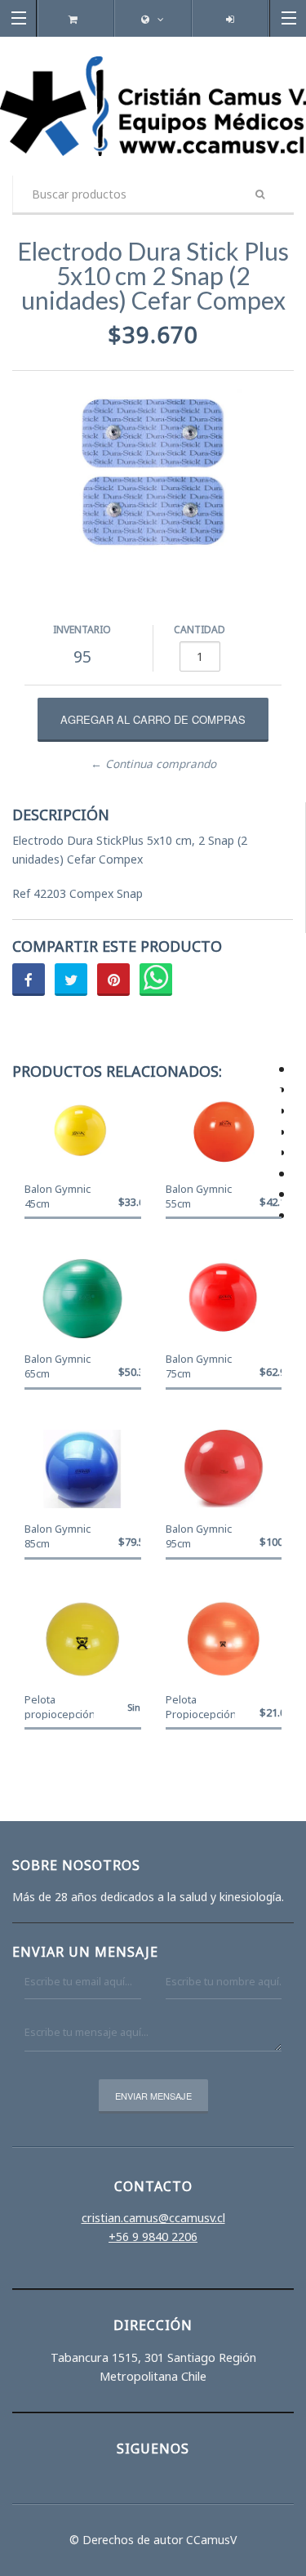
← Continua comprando (153, 764)
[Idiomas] (153, 19)
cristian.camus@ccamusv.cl (153, 2218)
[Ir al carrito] (75, 19)
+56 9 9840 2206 (153, 2237)
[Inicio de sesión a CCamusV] (230, 19)
